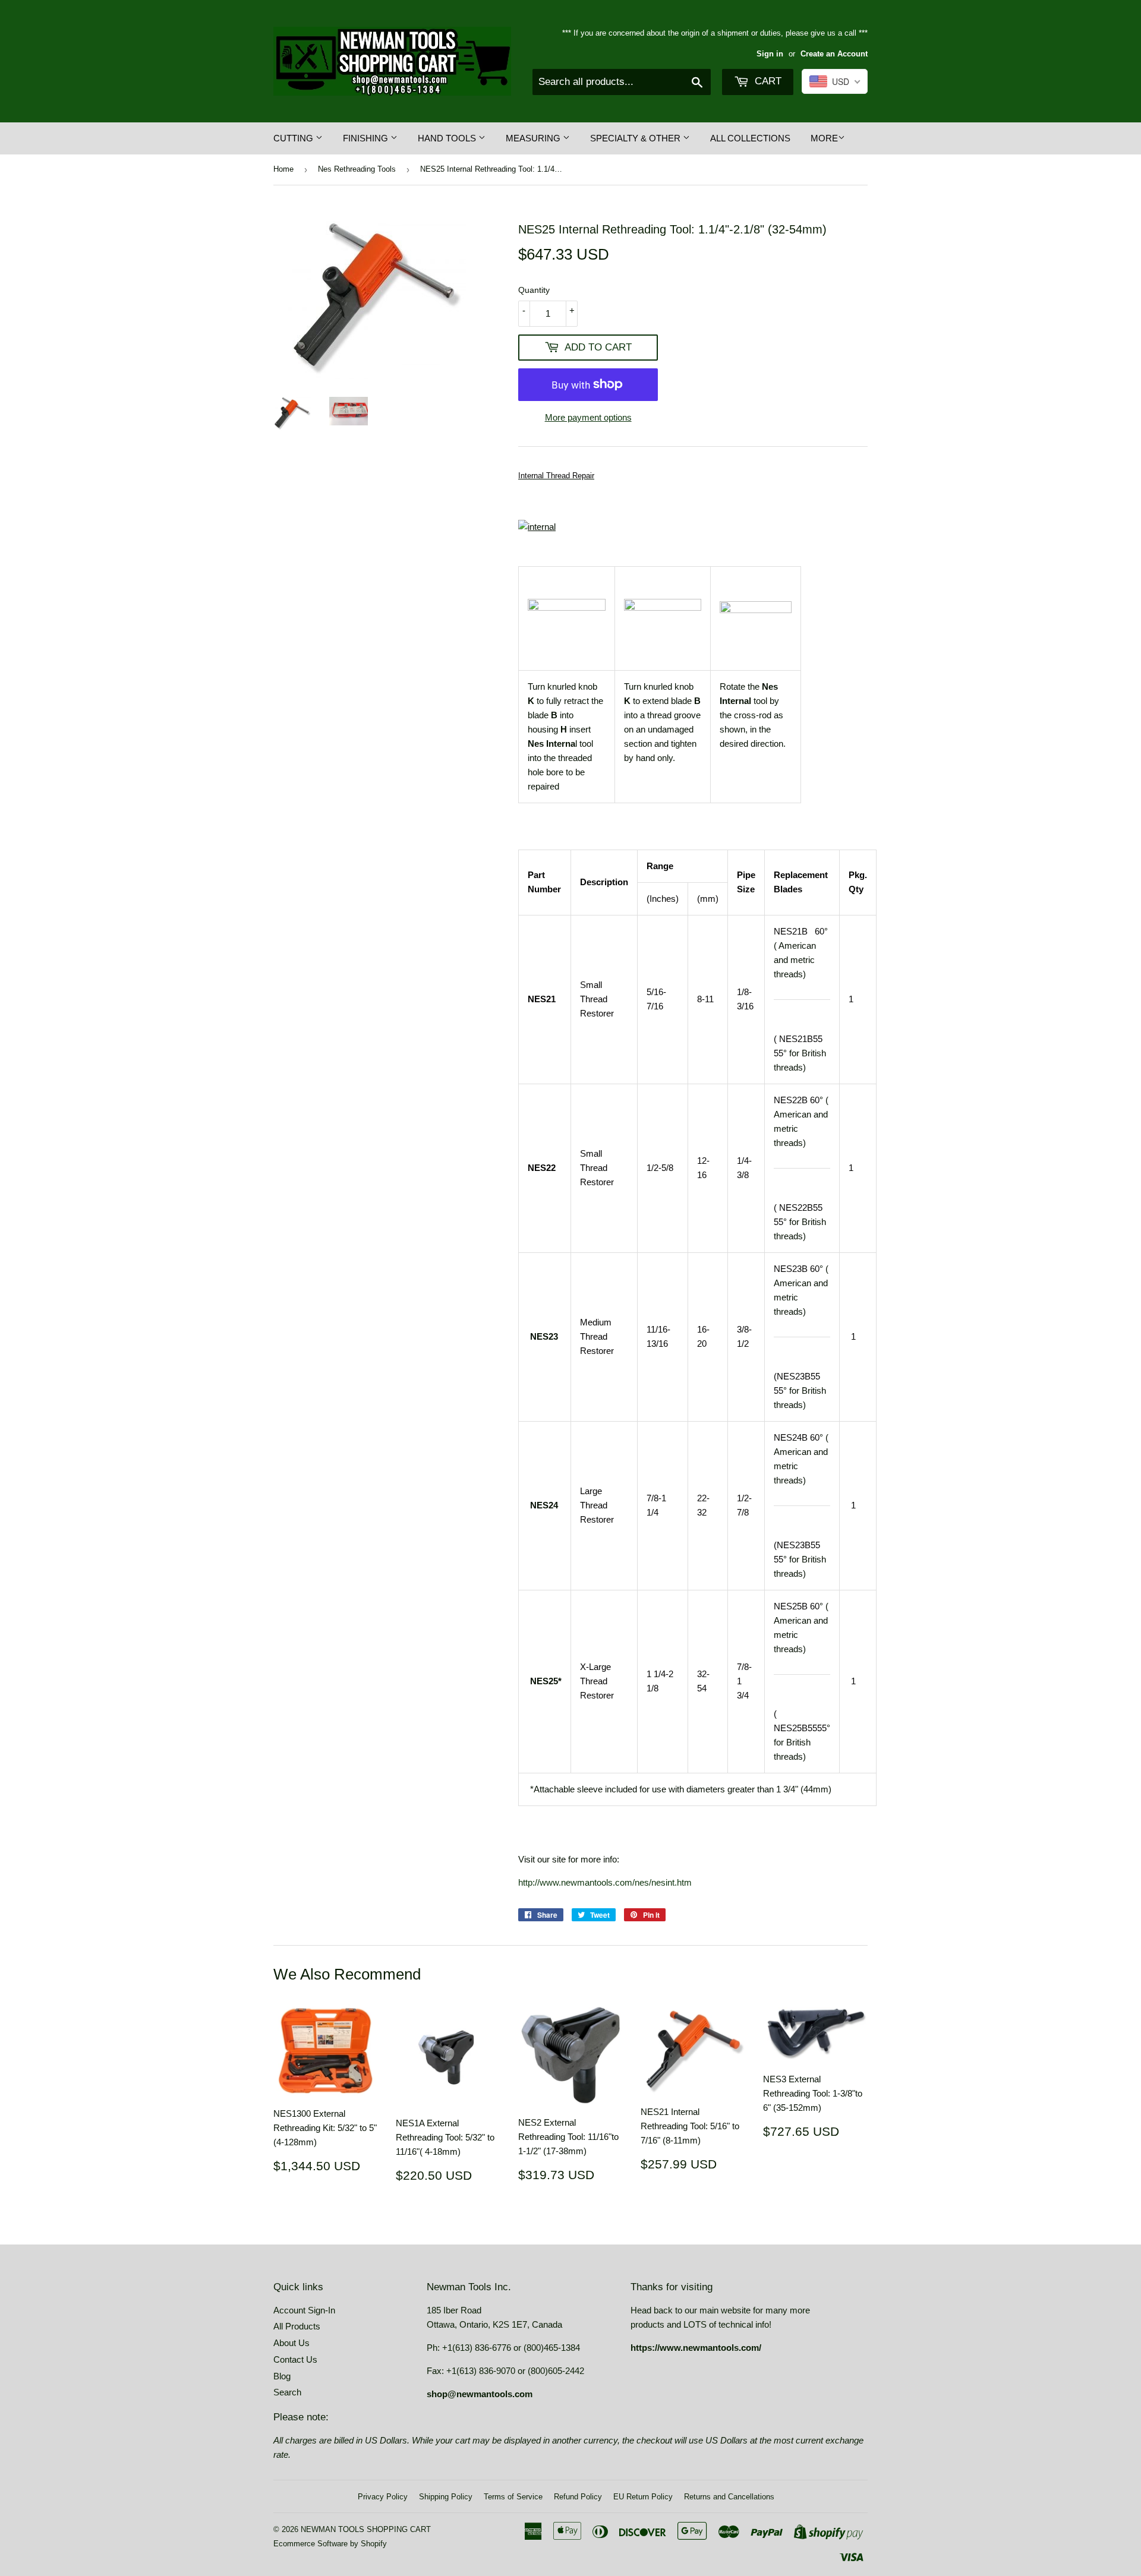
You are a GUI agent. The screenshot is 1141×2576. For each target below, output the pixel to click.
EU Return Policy (643, 2497)
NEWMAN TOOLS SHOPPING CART (366, 2529)
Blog (282, 2376)
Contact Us (295, 2359)
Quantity (534, 290)
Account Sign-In (304, 2310)
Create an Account (834, 54)
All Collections (750, 138)
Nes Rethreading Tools (357, 169)
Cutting (294, 138)
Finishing (367, 138)
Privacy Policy (383, 2497)
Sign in (770, 54)
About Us (291, 2343)
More (824, 138)
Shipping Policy (446, 2497)
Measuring (534, 138)
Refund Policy (578, 2497)
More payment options (588, 417)
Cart (767, 81)
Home (283, 169)
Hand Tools (448, 138)
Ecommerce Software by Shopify (330, 2544)
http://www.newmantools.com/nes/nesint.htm (605, 1882)
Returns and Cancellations (729, 2497)
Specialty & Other (636, 138)
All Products (297, 2326)
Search (287, 2392)
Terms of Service (513, 2497)
